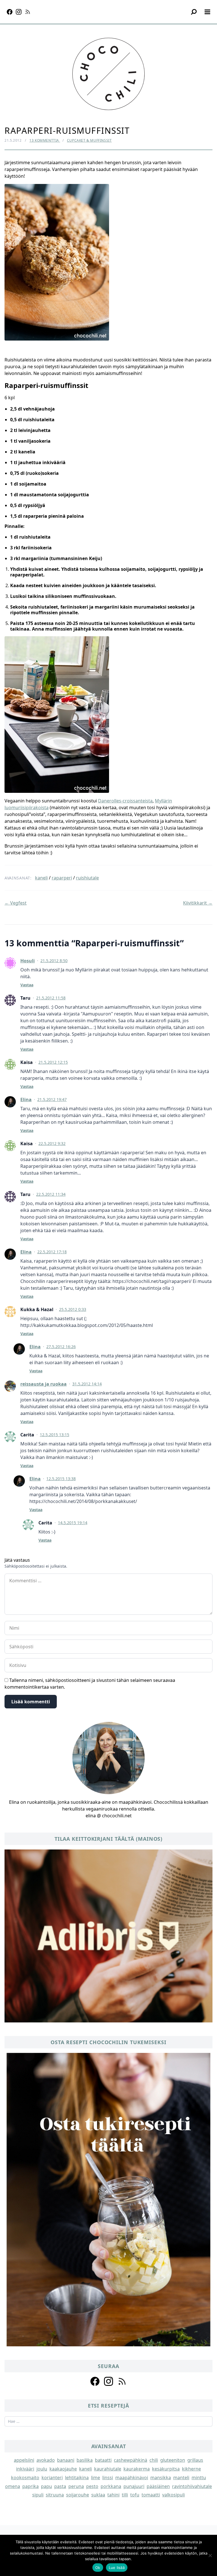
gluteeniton (173, 2460)
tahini (113, 2495)
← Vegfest (16, 903)
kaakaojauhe (63, 2469)
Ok (98, 2568)
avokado (46, 2460)
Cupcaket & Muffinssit (89, 140)
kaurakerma (137, 2469)
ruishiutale (87, 878)
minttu (199, 2478)
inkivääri (25, 2469)
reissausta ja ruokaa (44, 1384)
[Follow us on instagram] (108, 2381)
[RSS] (28, 12)
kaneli (41, 878)
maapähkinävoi (132, 2478)
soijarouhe (78, 2495)
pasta (60, 2486)
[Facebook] (10, 12)
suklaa (98, 2495)
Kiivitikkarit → (198, 903)
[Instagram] (19, 12)
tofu (135, 2495)
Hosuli (28, 961)
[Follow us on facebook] (95, 2381)
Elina (26, 1100)
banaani (66, 2460)
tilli (125, 2495)
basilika (85, 2460)
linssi (108, 2478)
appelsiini (24, 2460)
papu (46, 2486)
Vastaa (27, 985)
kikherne (191, 2469)
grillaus (195, 2460)
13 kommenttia (45, 140)
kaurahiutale (108, 2469)
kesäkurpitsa (166, 2469)
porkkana (111, 2486)
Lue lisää (117, 2568)
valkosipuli (173, 2495)
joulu (42, 2469)
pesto (92, 2486)
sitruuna (55, 2495)
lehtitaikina (77, 2478)
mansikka (161, 2478)
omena (13, 2486)
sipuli (38, 2495)
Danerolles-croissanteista (125, 801)
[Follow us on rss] (122, 2381)
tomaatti (151, 2495)
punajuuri (134, 2486)
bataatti (103, 2460)
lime (96, 2478)
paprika (31, 2486)
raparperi (62, 878)
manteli (181, 2478)
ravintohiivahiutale (192, 2486)
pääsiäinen (158, 2486)
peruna (76, 2486)
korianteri (52, 2478)
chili (154, 2460)
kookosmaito (25, 2478)
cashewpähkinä (131, 2460)
